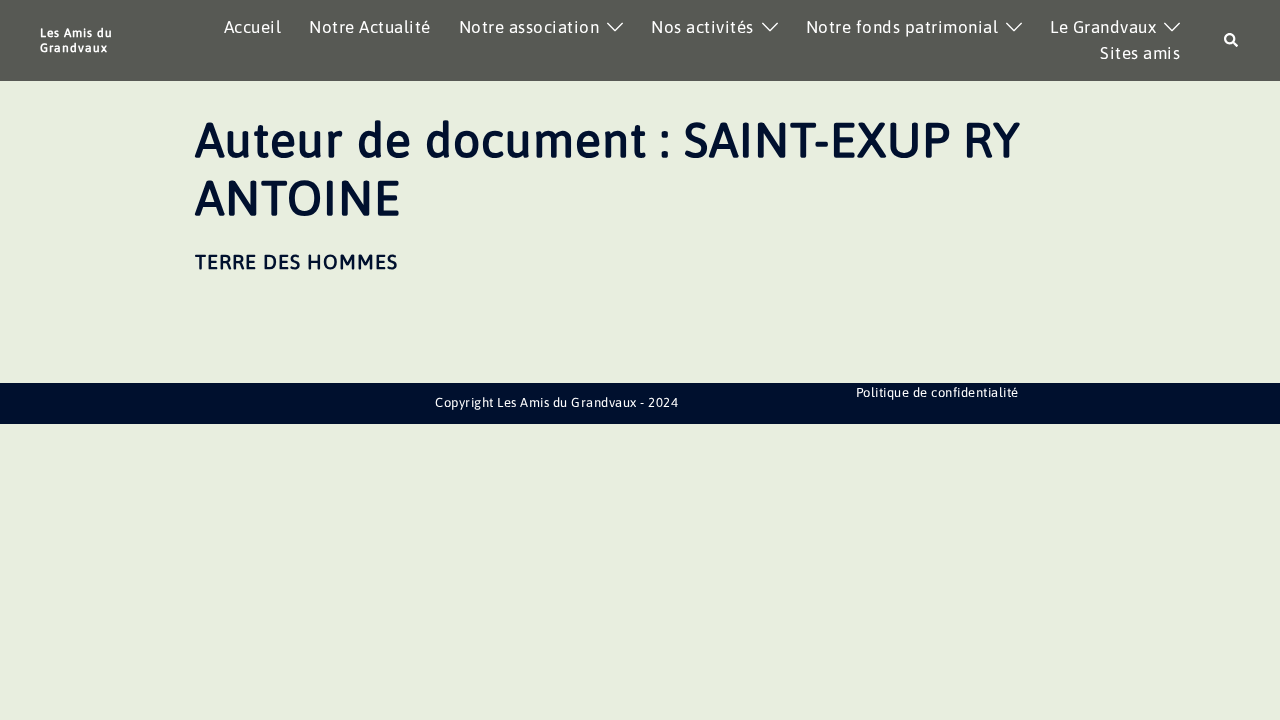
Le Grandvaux (1103, 27)
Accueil (253, 27)
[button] (1232, 41)
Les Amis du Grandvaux (76, 40)
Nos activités (702, 27)
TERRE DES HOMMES (296, 261)
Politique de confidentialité (937, 392)
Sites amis (1140, 53)
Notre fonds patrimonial (902, 27)
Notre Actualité (370, 27)
